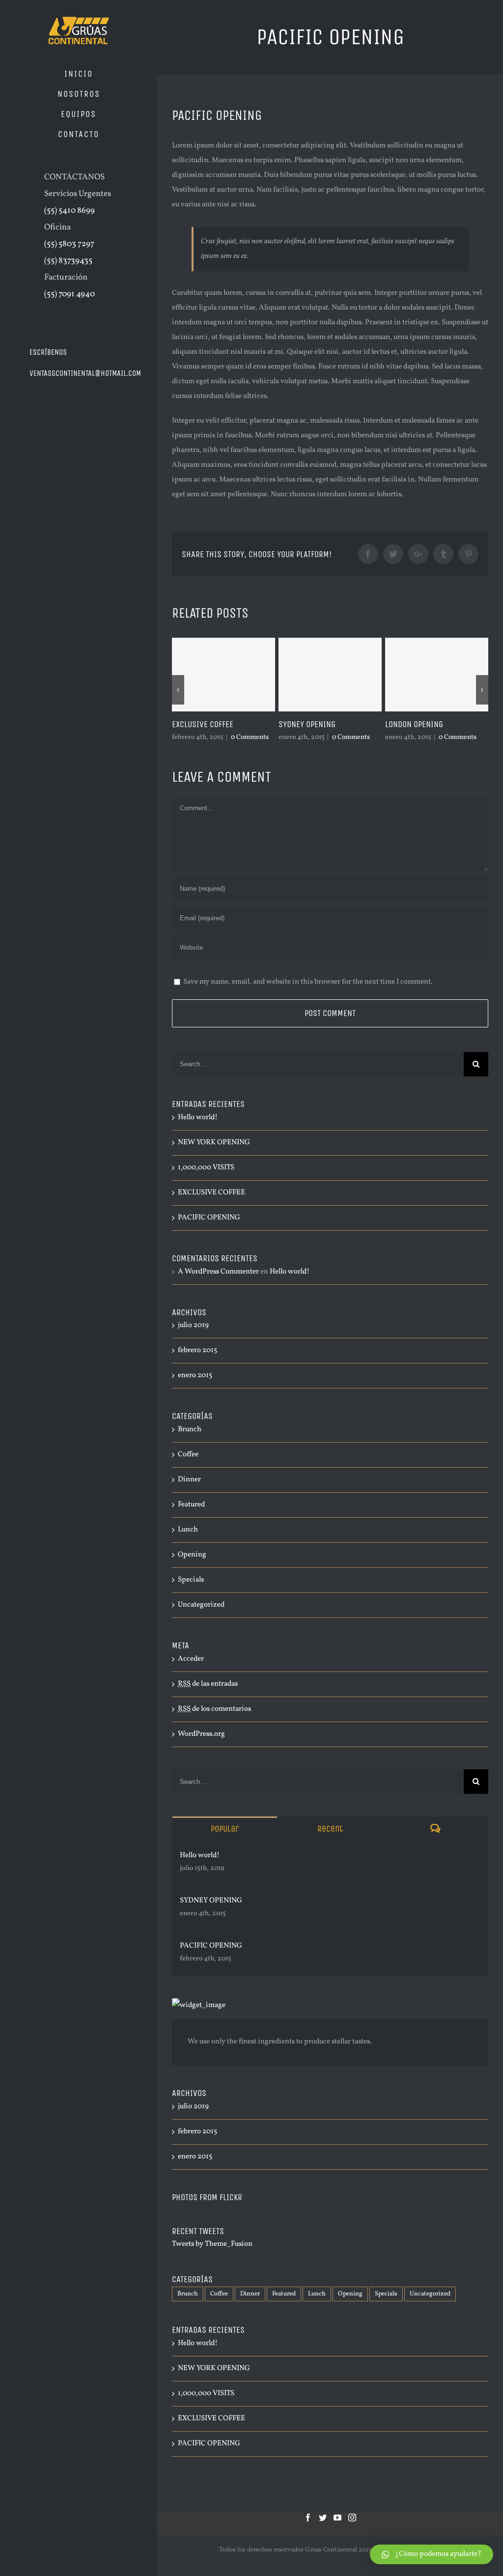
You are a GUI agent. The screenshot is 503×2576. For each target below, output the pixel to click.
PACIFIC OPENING (209, 1218)
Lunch (188, 1530)
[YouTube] (337, 2518)
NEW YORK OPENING (429, 724)
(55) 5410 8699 (70, 211)
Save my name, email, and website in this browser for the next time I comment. (308, 982)
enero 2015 (195, 1375)
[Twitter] (323, 2518)
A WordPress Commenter (218, 1272)
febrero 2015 (197, 1350)
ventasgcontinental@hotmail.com (85, 373)
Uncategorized (201, 1605)
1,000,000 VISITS (206, 1168)
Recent (330, 1829)
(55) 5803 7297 (69, 244)
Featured (191, 1505)
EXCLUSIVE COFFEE (211, 1193)
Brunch (190, 1430)
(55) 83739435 (68, 261)
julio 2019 (193, 1325)
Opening (192, 1555)
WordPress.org (201, 1734)
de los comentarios (214, 1709)
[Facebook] (308, 2518)
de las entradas (208, 1684)
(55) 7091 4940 (70, 294)
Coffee (188, 1455)
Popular (225, 1829)
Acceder (191, 1659)
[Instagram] (352, 2518)
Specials (191, 1580)
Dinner (189, 1480)
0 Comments (256, 737)
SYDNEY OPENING (212, 724)
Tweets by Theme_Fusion (212, 2244)
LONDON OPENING (319, 724)
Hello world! (198, 1118)
